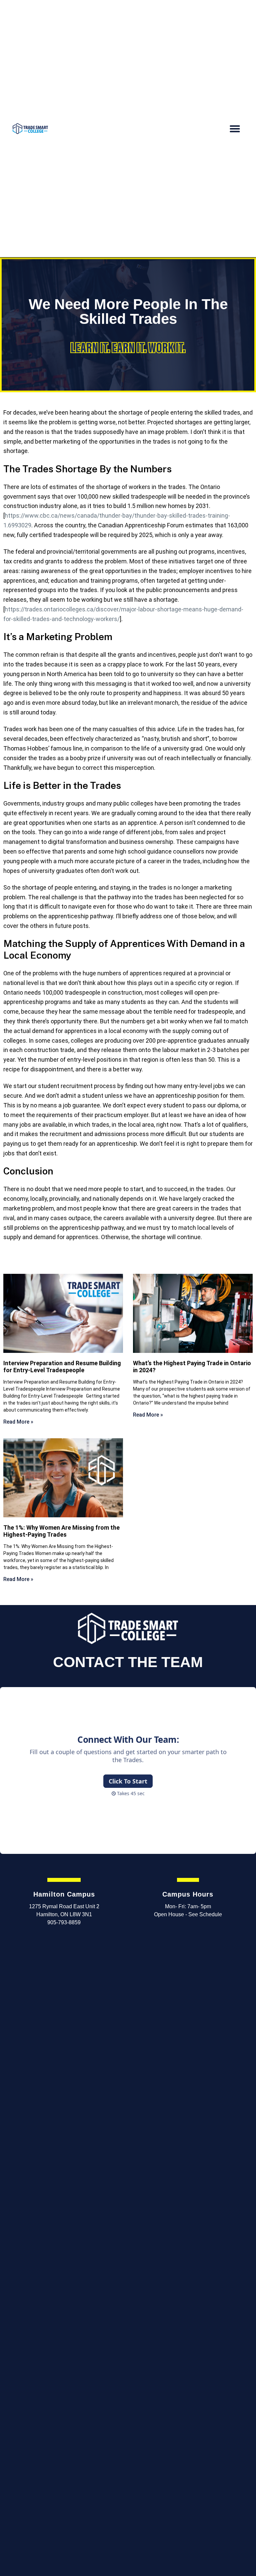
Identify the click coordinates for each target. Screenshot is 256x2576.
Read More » (18, 1422)
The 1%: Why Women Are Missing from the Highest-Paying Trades (61, 1531)
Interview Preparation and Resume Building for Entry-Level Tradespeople (62, 1367)
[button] (235, 129)
